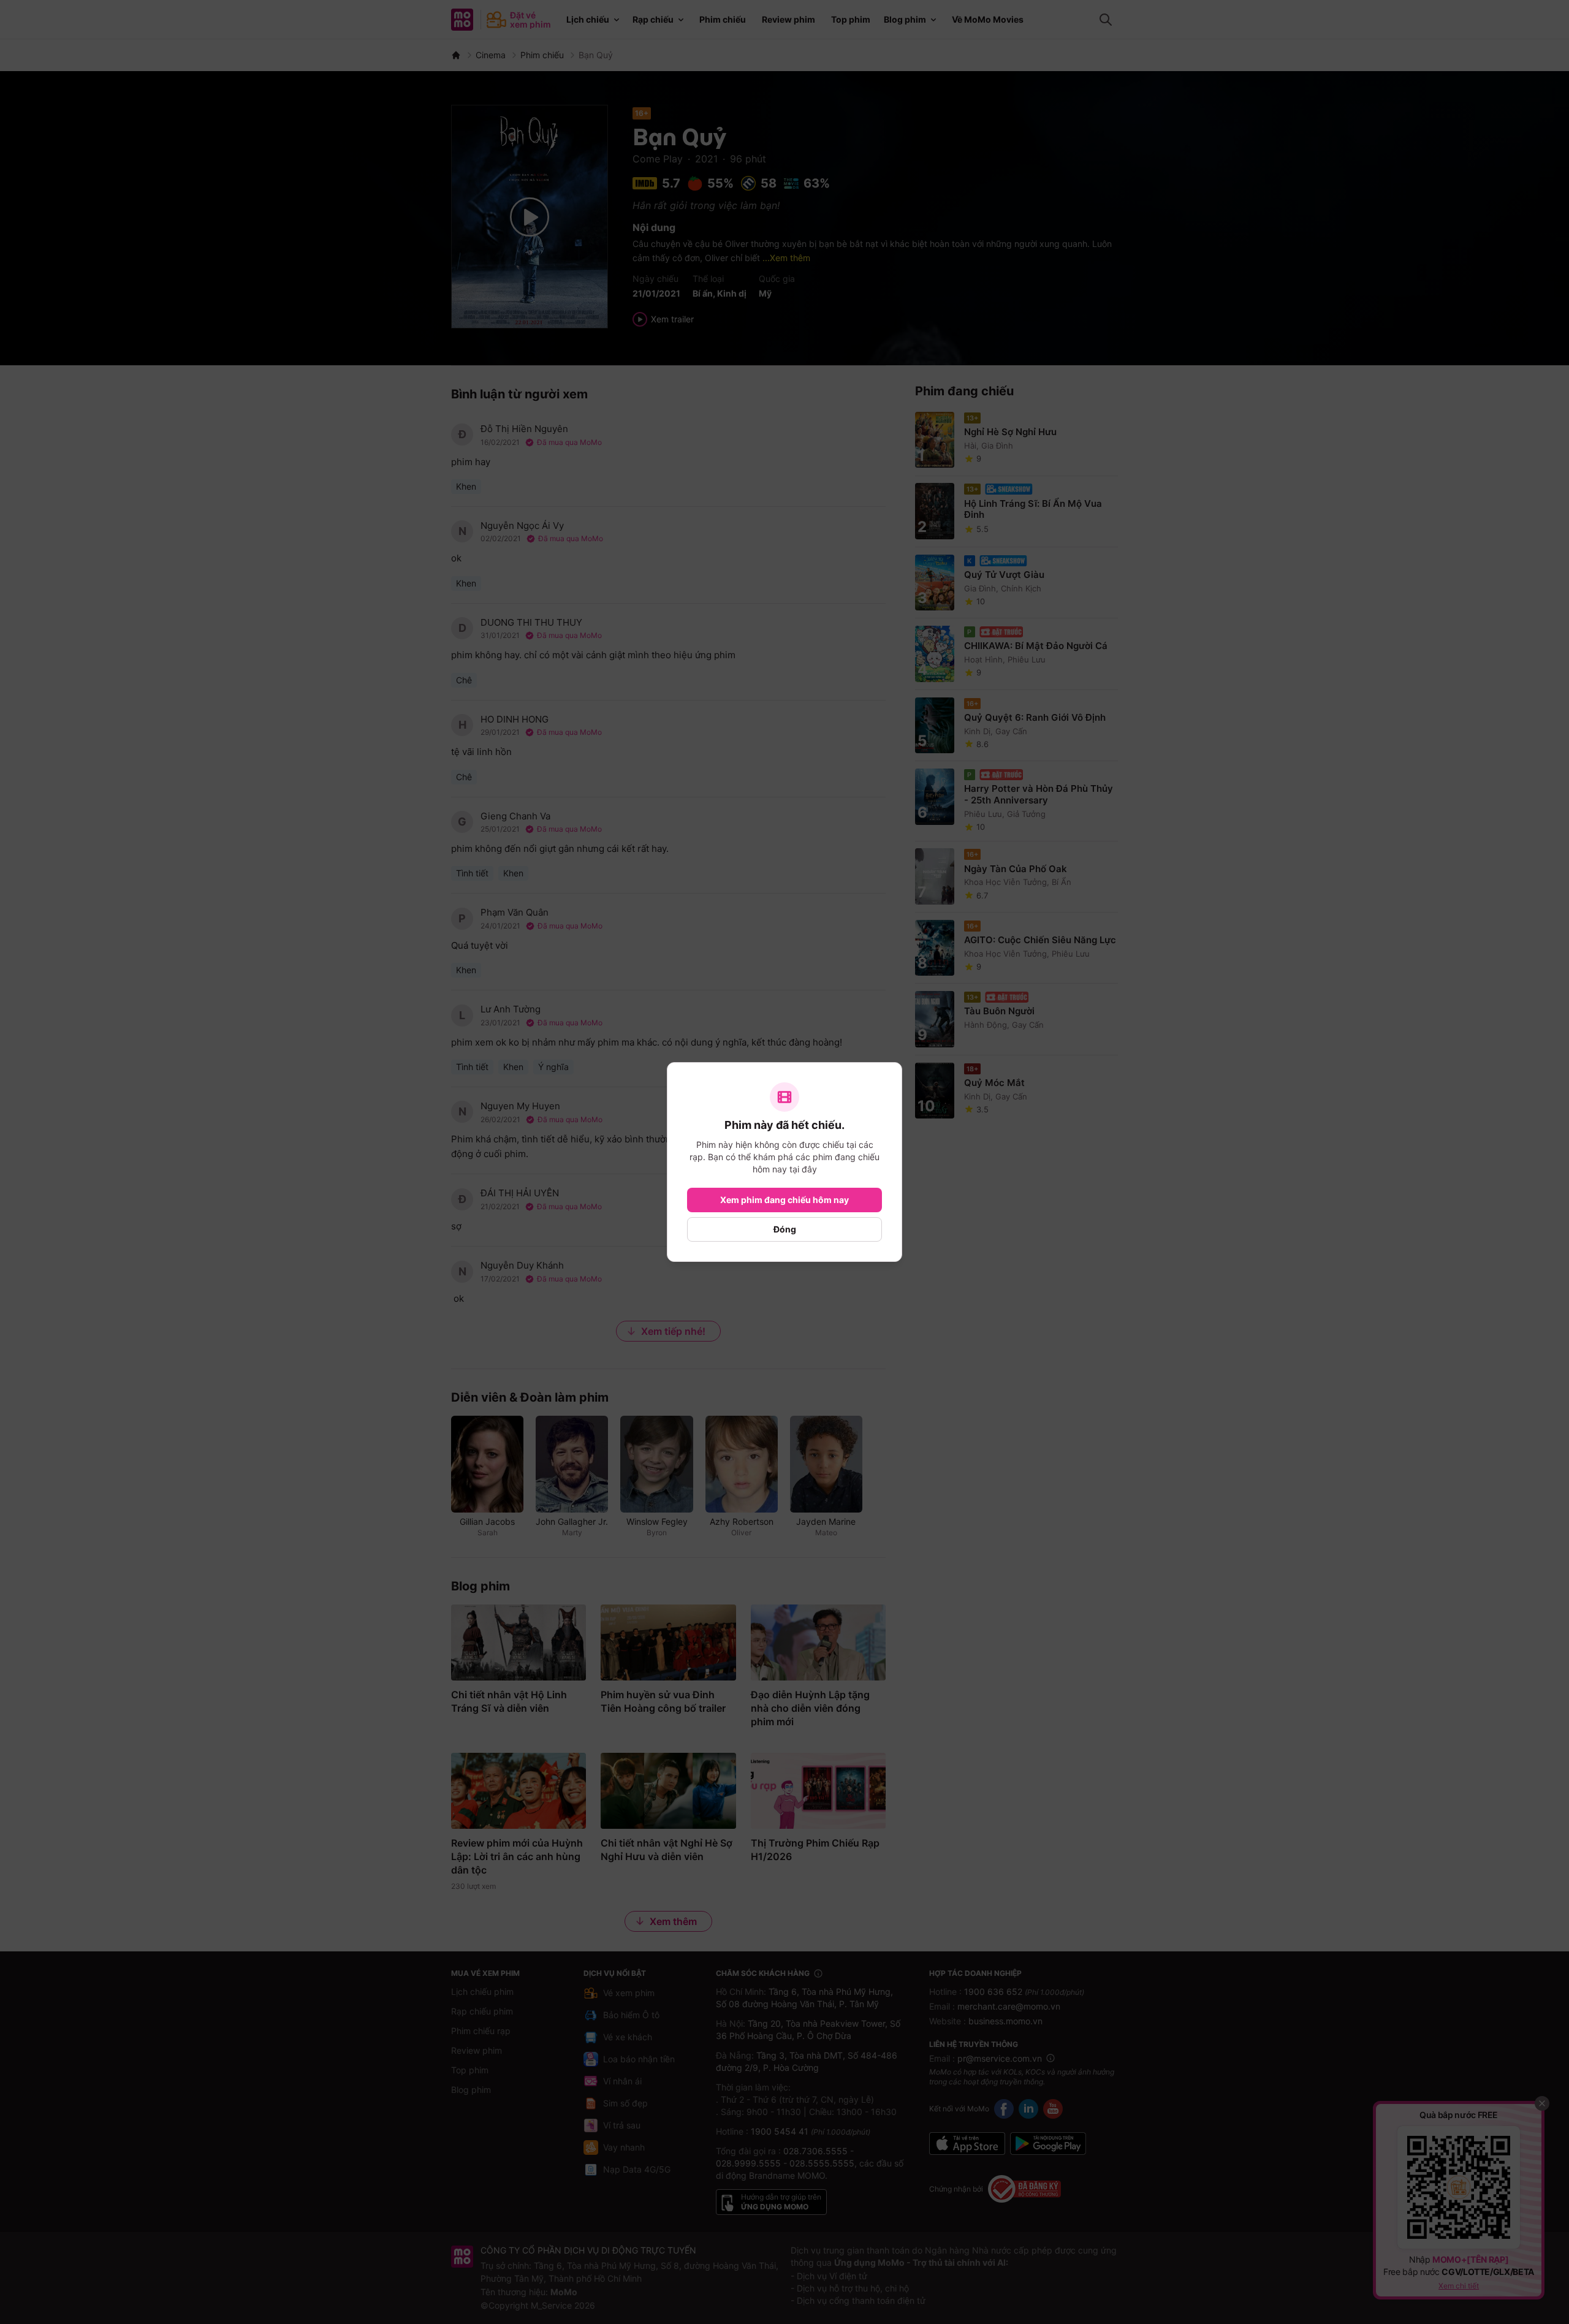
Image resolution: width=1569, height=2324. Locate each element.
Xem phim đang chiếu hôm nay (784, 1200)
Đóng (785, 1229)
